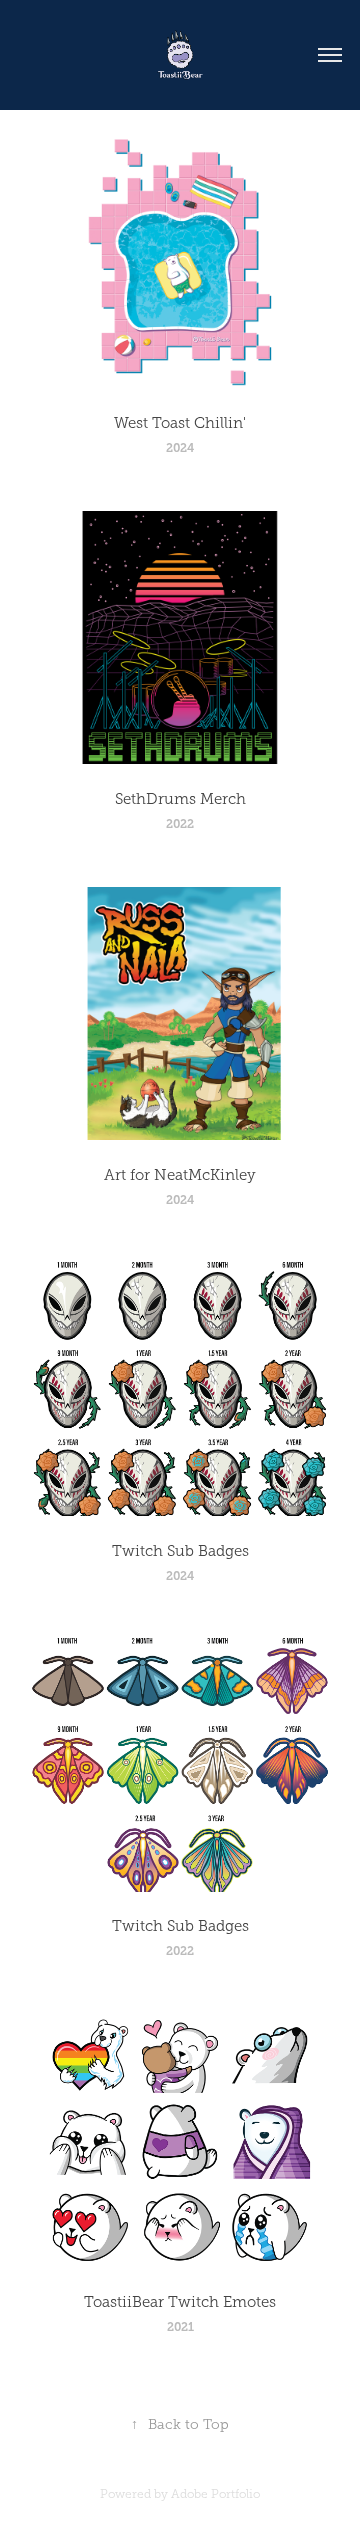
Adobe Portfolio (215, 2494)
